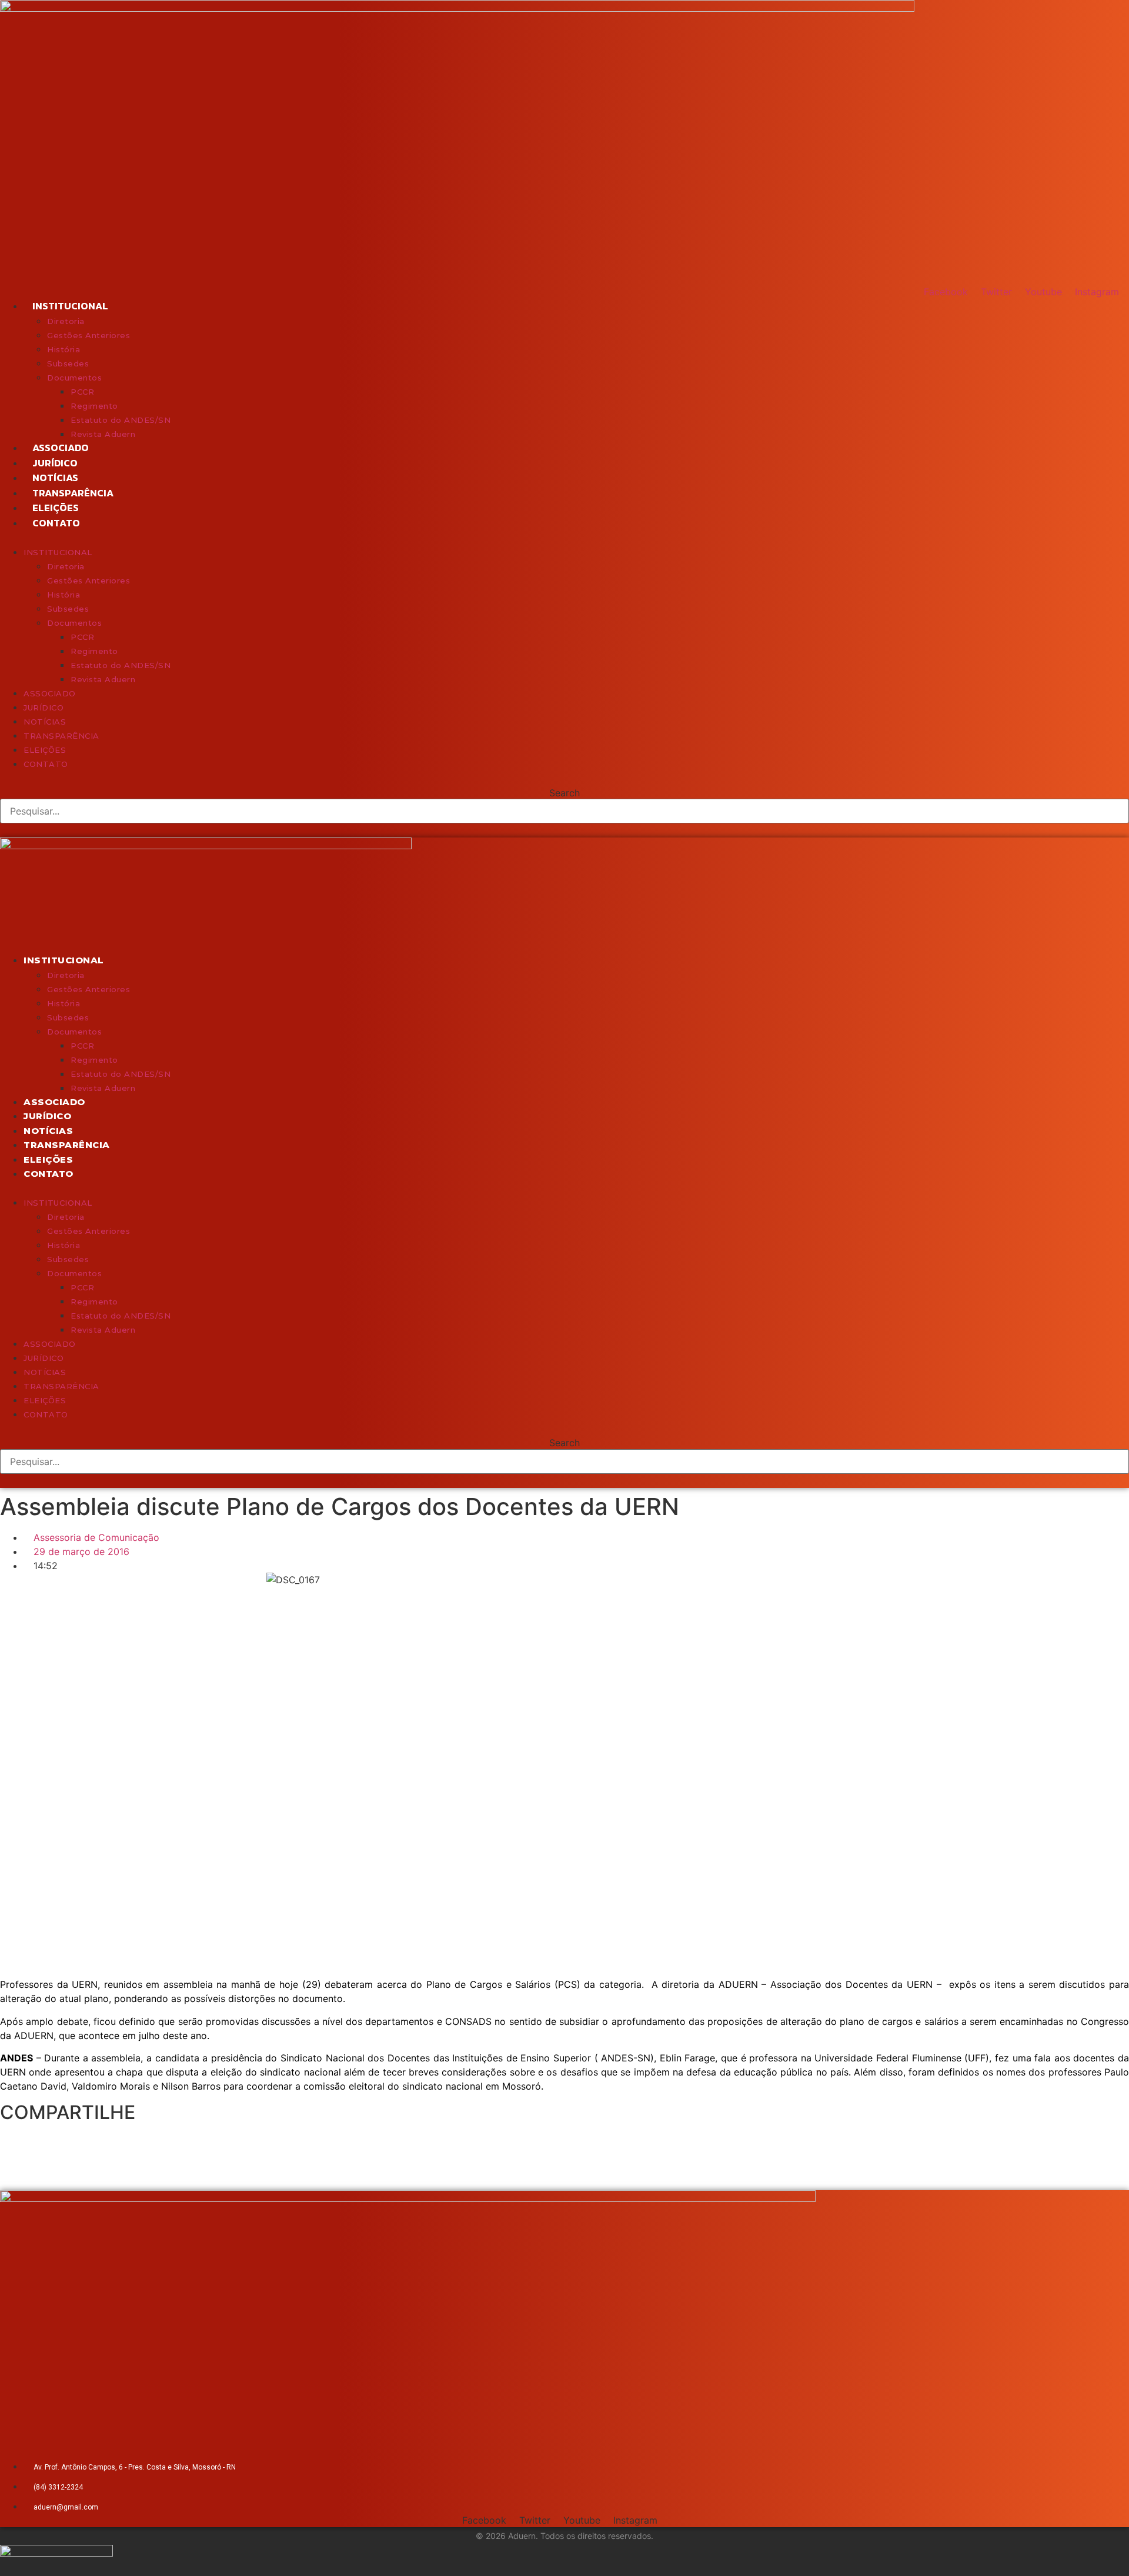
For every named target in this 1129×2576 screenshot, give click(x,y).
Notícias (55, 478)
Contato (56, 523)
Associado (61, 448)
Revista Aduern (103, 434)
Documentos (74, 378)
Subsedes (68, 363)
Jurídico (55, 463)
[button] (564, 538)
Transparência (73, 493)
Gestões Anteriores (88, 335)
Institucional (70, 306)
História (64, 349)
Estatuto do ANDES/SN (121, 420)
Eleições (56, 508)
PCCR (82, 392)
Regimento (94, 406)
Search (564, 793)
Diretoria (66, 321)
